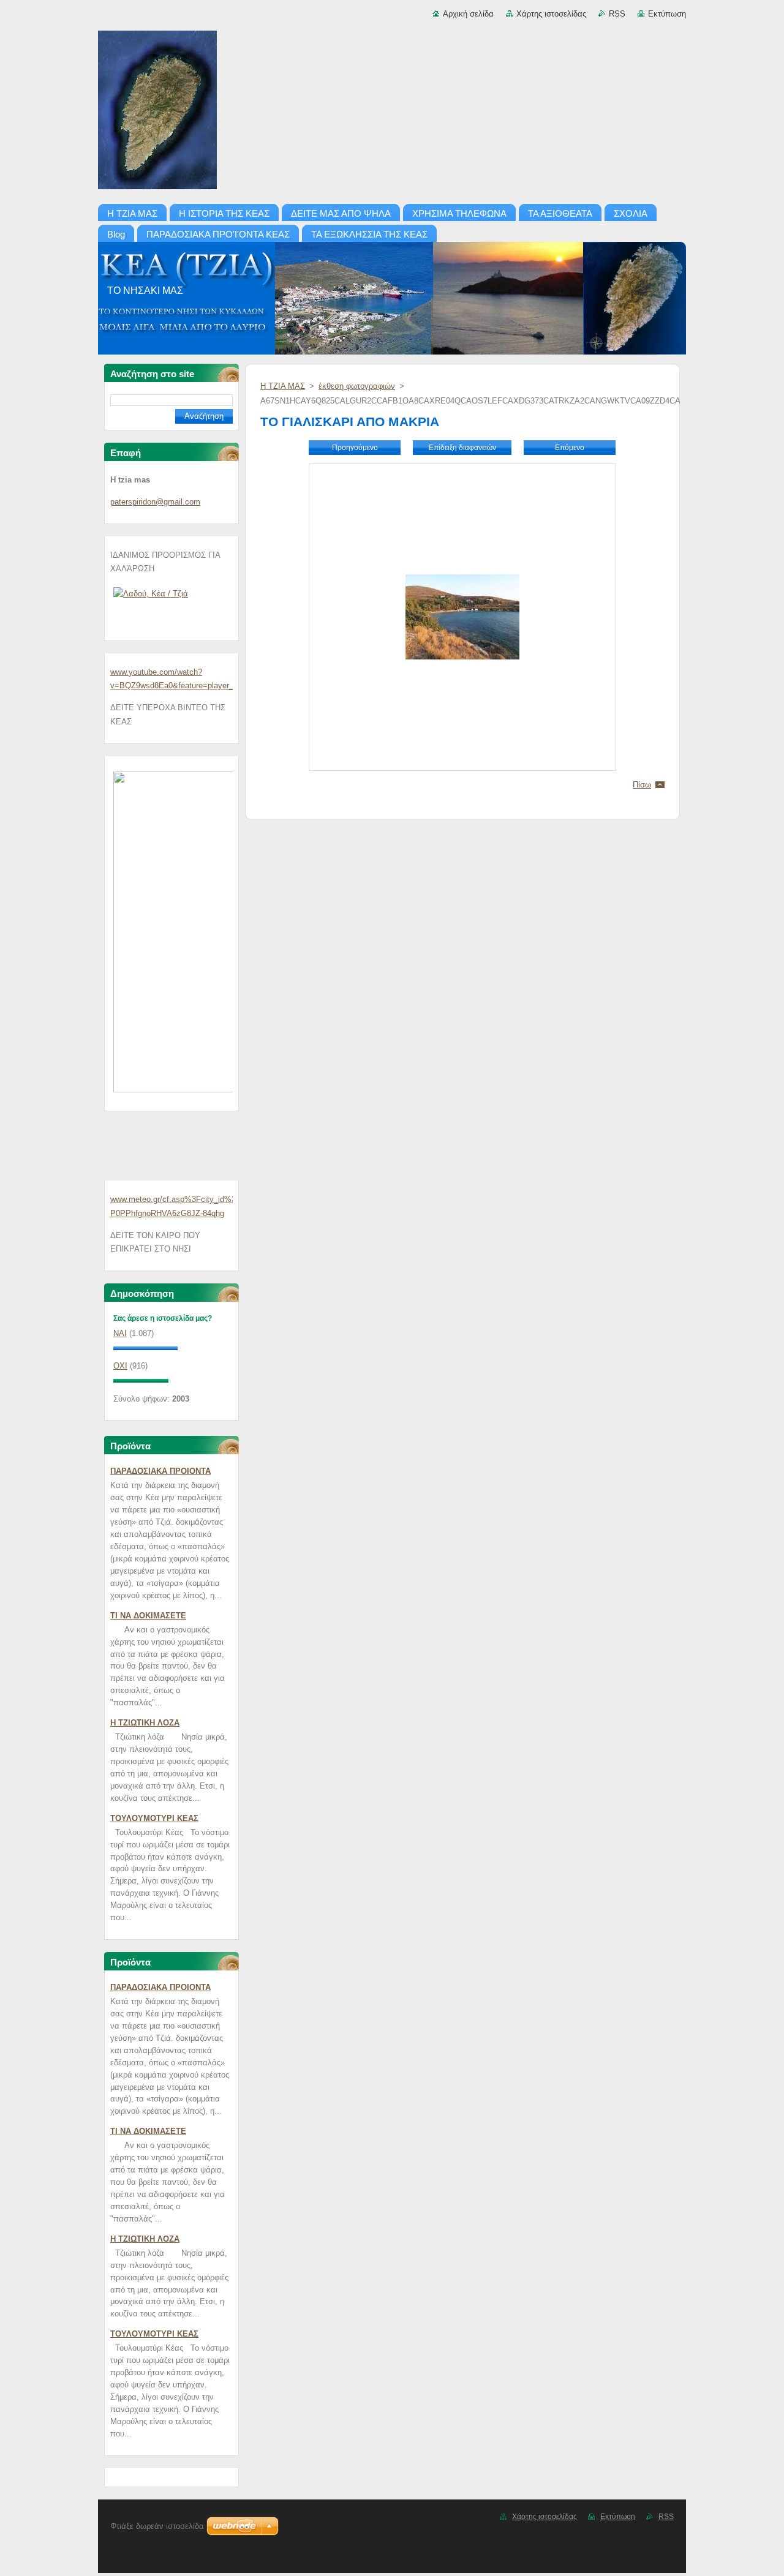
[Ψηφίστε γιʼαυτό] (145, 1347)
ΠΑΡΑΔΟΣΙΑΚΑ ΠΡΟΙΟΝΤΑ (160, 1471)
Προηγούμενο (355, 448)
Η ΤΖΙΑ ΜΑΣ (283, 386)
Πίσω (642, 785)
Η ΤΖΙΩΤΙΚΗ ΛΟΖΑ (145, 1723)
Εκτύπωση (667, 14)
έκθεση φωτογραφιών (357, 386)
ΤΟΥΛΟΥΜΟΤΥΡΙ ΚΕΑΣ (154, 1818)
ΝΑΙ (120, 1333)
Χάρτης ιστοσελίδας (551, 14)
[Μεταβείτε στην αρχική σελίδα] (392, 112)
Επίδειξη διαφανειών (462, 448)
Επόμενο (570, 448)
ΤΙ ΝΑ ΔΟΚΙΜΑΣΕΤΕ (148, 1616)
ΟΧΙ (120, 1366)
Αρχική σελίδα (468, 14)
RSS (617, 14)
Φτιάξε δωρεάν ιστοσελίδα (157, 2526)
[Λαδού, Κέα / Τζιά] (151, 594)
